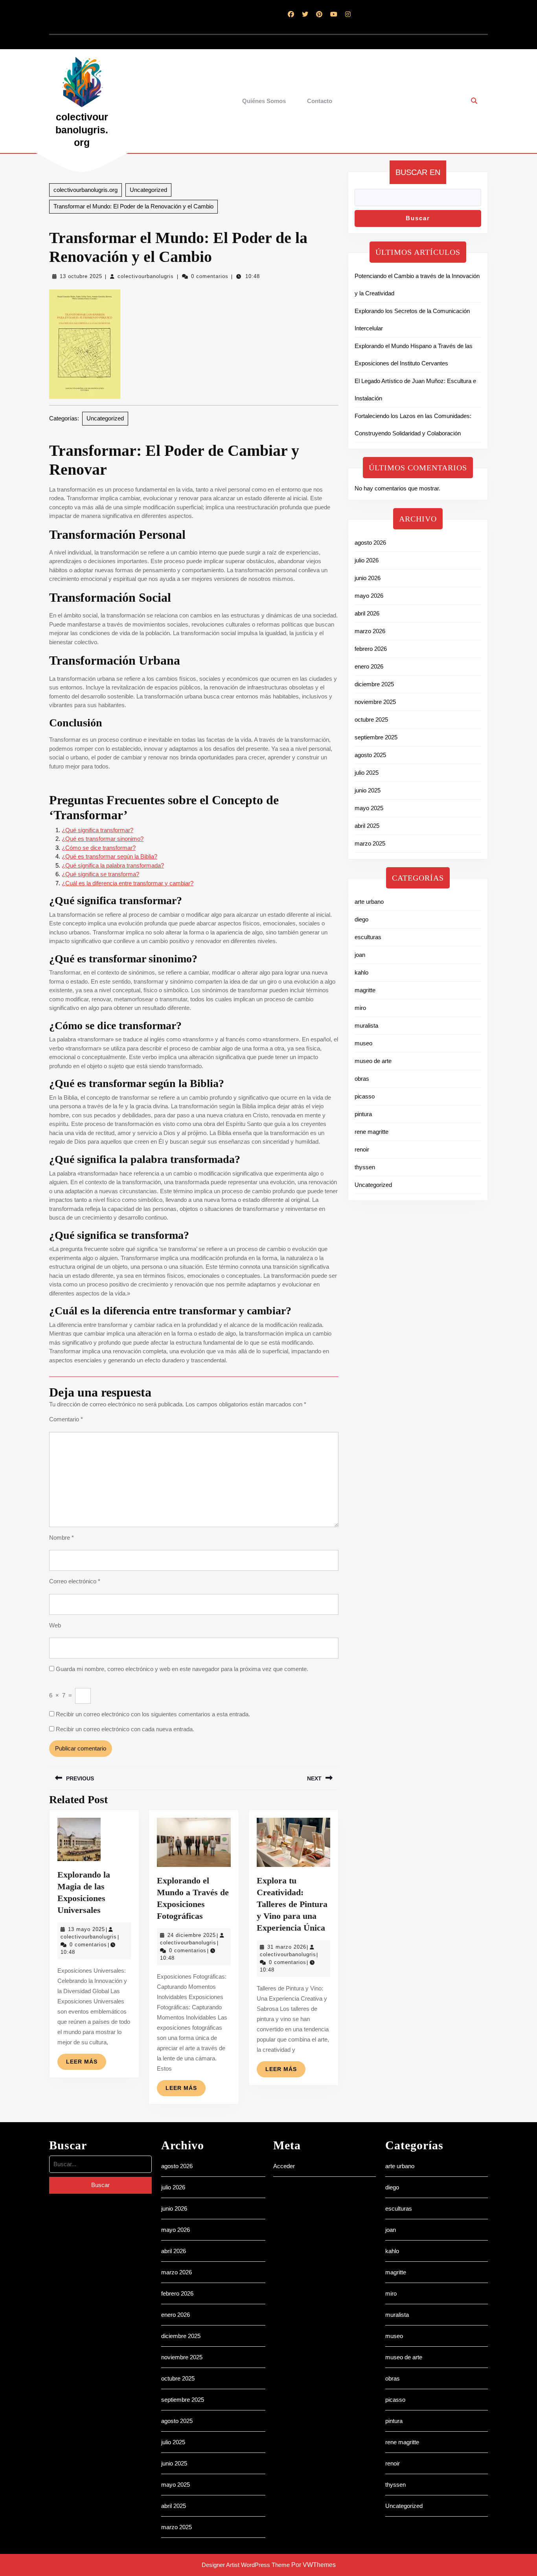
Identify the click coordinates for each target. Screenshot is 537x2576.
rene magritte (371, 1132)
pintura (363, 1114)
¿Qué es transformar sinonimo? (103, 839)
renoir (362, 1149)
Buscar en (418, 172)
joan (360, 955)
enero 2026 (369, 666)
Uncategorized (148, 190)
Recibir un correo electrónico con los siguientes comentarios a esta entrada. (153, 1714)
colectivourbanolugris (146, 276)
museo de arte (373, 1061)
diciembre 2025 (374, 684)
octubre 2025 (371, 720)
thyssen (365, 1167)
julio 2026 (367, 560)
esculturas (368, 937)
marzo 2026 (370, 631)
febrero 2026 (371, 649)
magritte (365, 990)
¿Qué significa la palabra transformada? (113, 865)
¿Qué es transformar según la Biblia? (109, 856)
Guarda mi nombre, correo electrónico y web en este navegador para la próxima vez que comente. (182, 1669)
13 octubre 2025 (81, 276)
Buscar (418, 218)
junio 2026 (368, 578)
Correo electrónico (75, 1581)
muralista (366, 1025)
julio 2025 (367, 773)
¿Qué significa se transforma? (100, 874)
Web (55, 1625)
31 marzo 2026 (287, 1947)
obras (362, 1079)
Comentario (66, 1419)
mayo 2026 (369, 596)
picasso (365, 1096)
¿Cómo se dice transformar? (99, 848)
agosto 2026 (370, 543)
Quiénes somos (264, 101)
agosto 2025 (370, 755)
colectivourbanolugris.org (82, 130)
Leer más (86, 2064)
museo (363, 1043)
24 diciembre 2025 (192, 1935)
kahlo (361, 972)
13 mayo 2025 (86, 1929)
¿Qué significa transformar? (97, 830)
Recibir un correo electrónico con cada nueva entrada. (125, 1729)
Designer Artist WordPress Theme (246, 2565)
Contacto (320, 101)
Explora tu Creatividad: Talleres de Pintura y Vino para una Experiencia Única (292, 1904)
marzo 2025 (370, 843)
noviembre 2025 (375, 702)
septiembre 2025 (376, 737)
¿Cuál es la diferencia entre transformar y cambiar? (128, 883)
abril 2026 (367, 613)
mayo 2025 (369, 808)
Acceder (284, 2166)
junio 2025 (368, 790)
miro (360, 1008)
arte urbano (369, 902)
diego (361, 919)
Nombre (62, 1538)
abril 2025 (367, 826)
